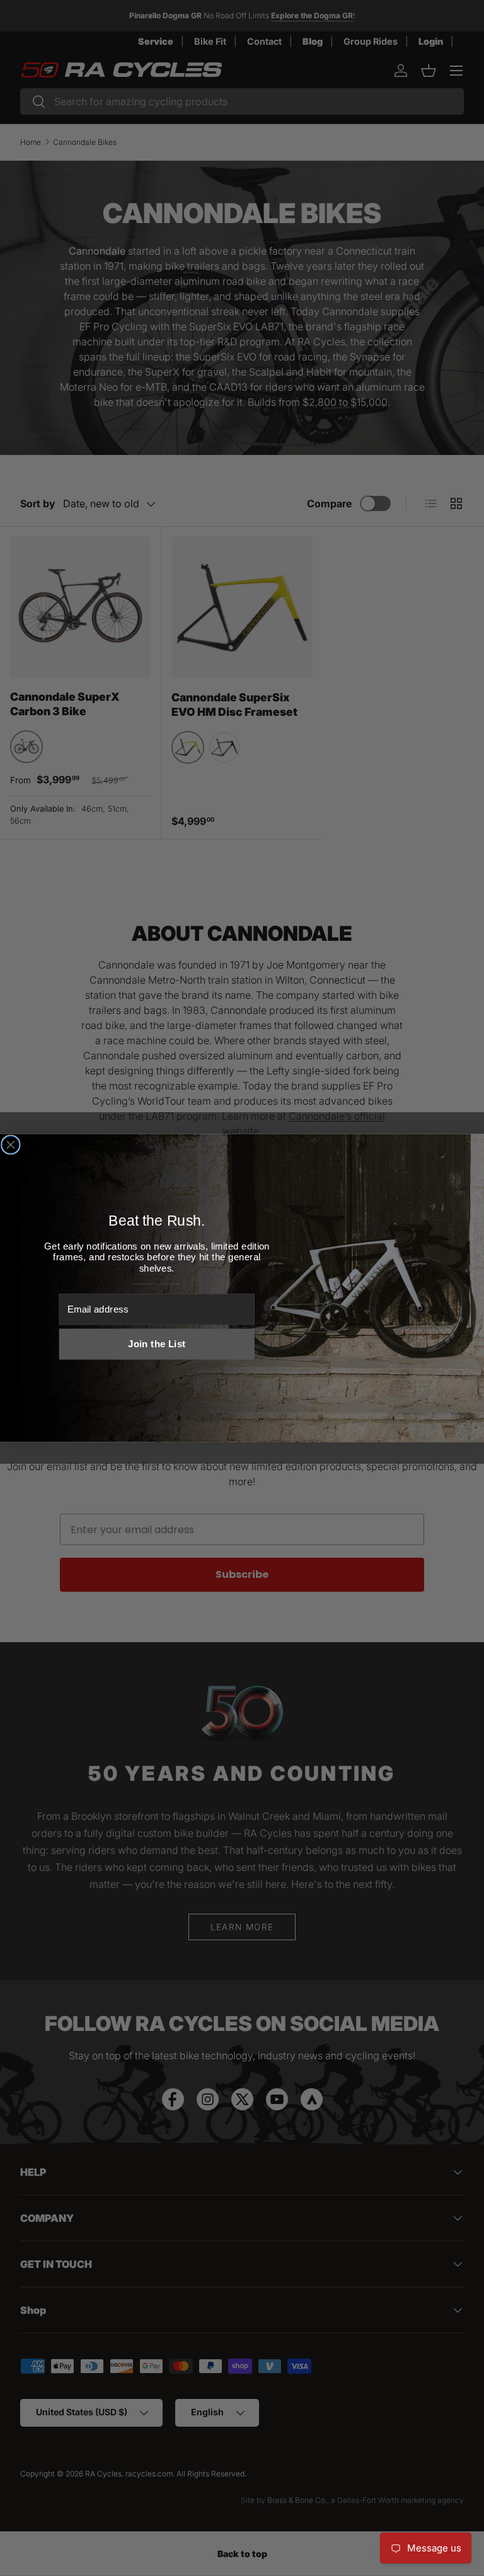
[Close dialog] (11, 1145)
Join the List (157, 1344)
